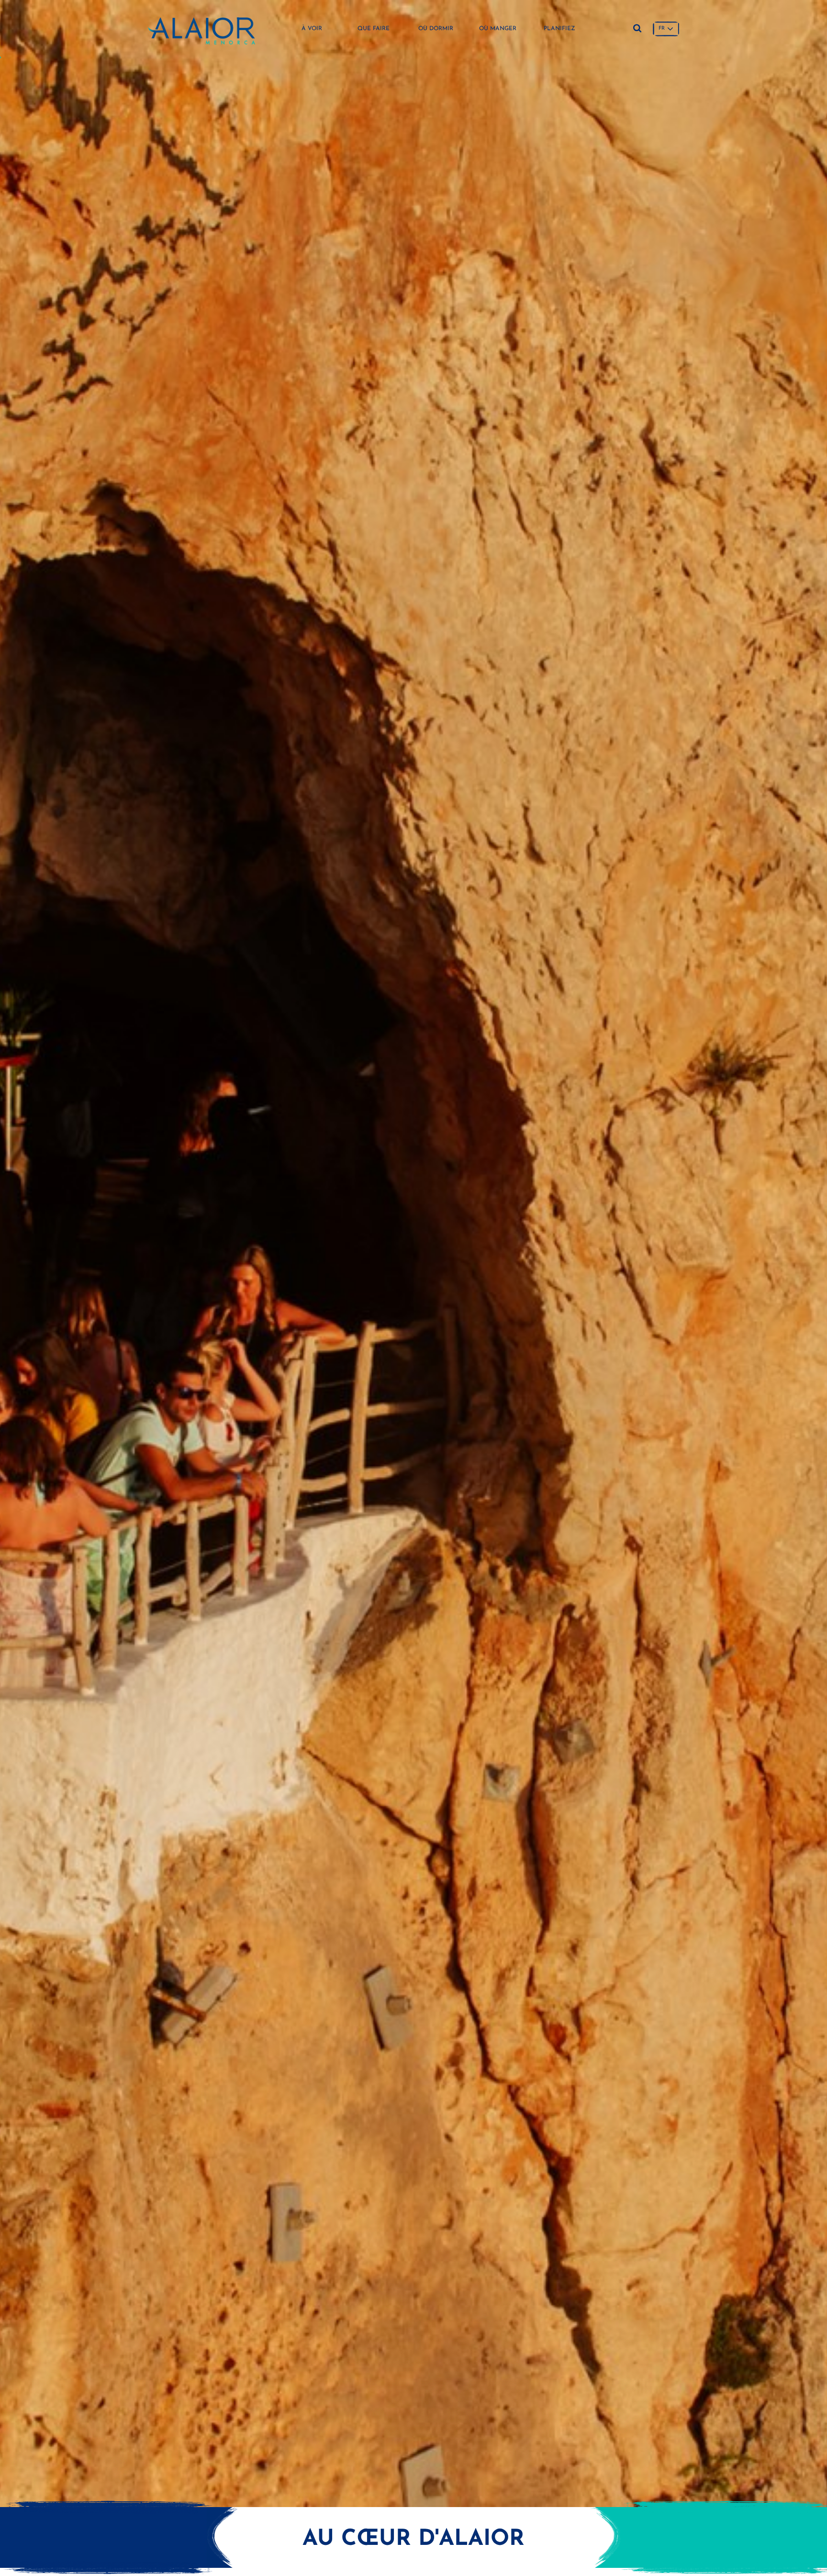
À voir (312, 29)
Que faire (374, 29)
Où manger (498, 29)
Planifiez (559, 29)
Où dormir (436, 29)
